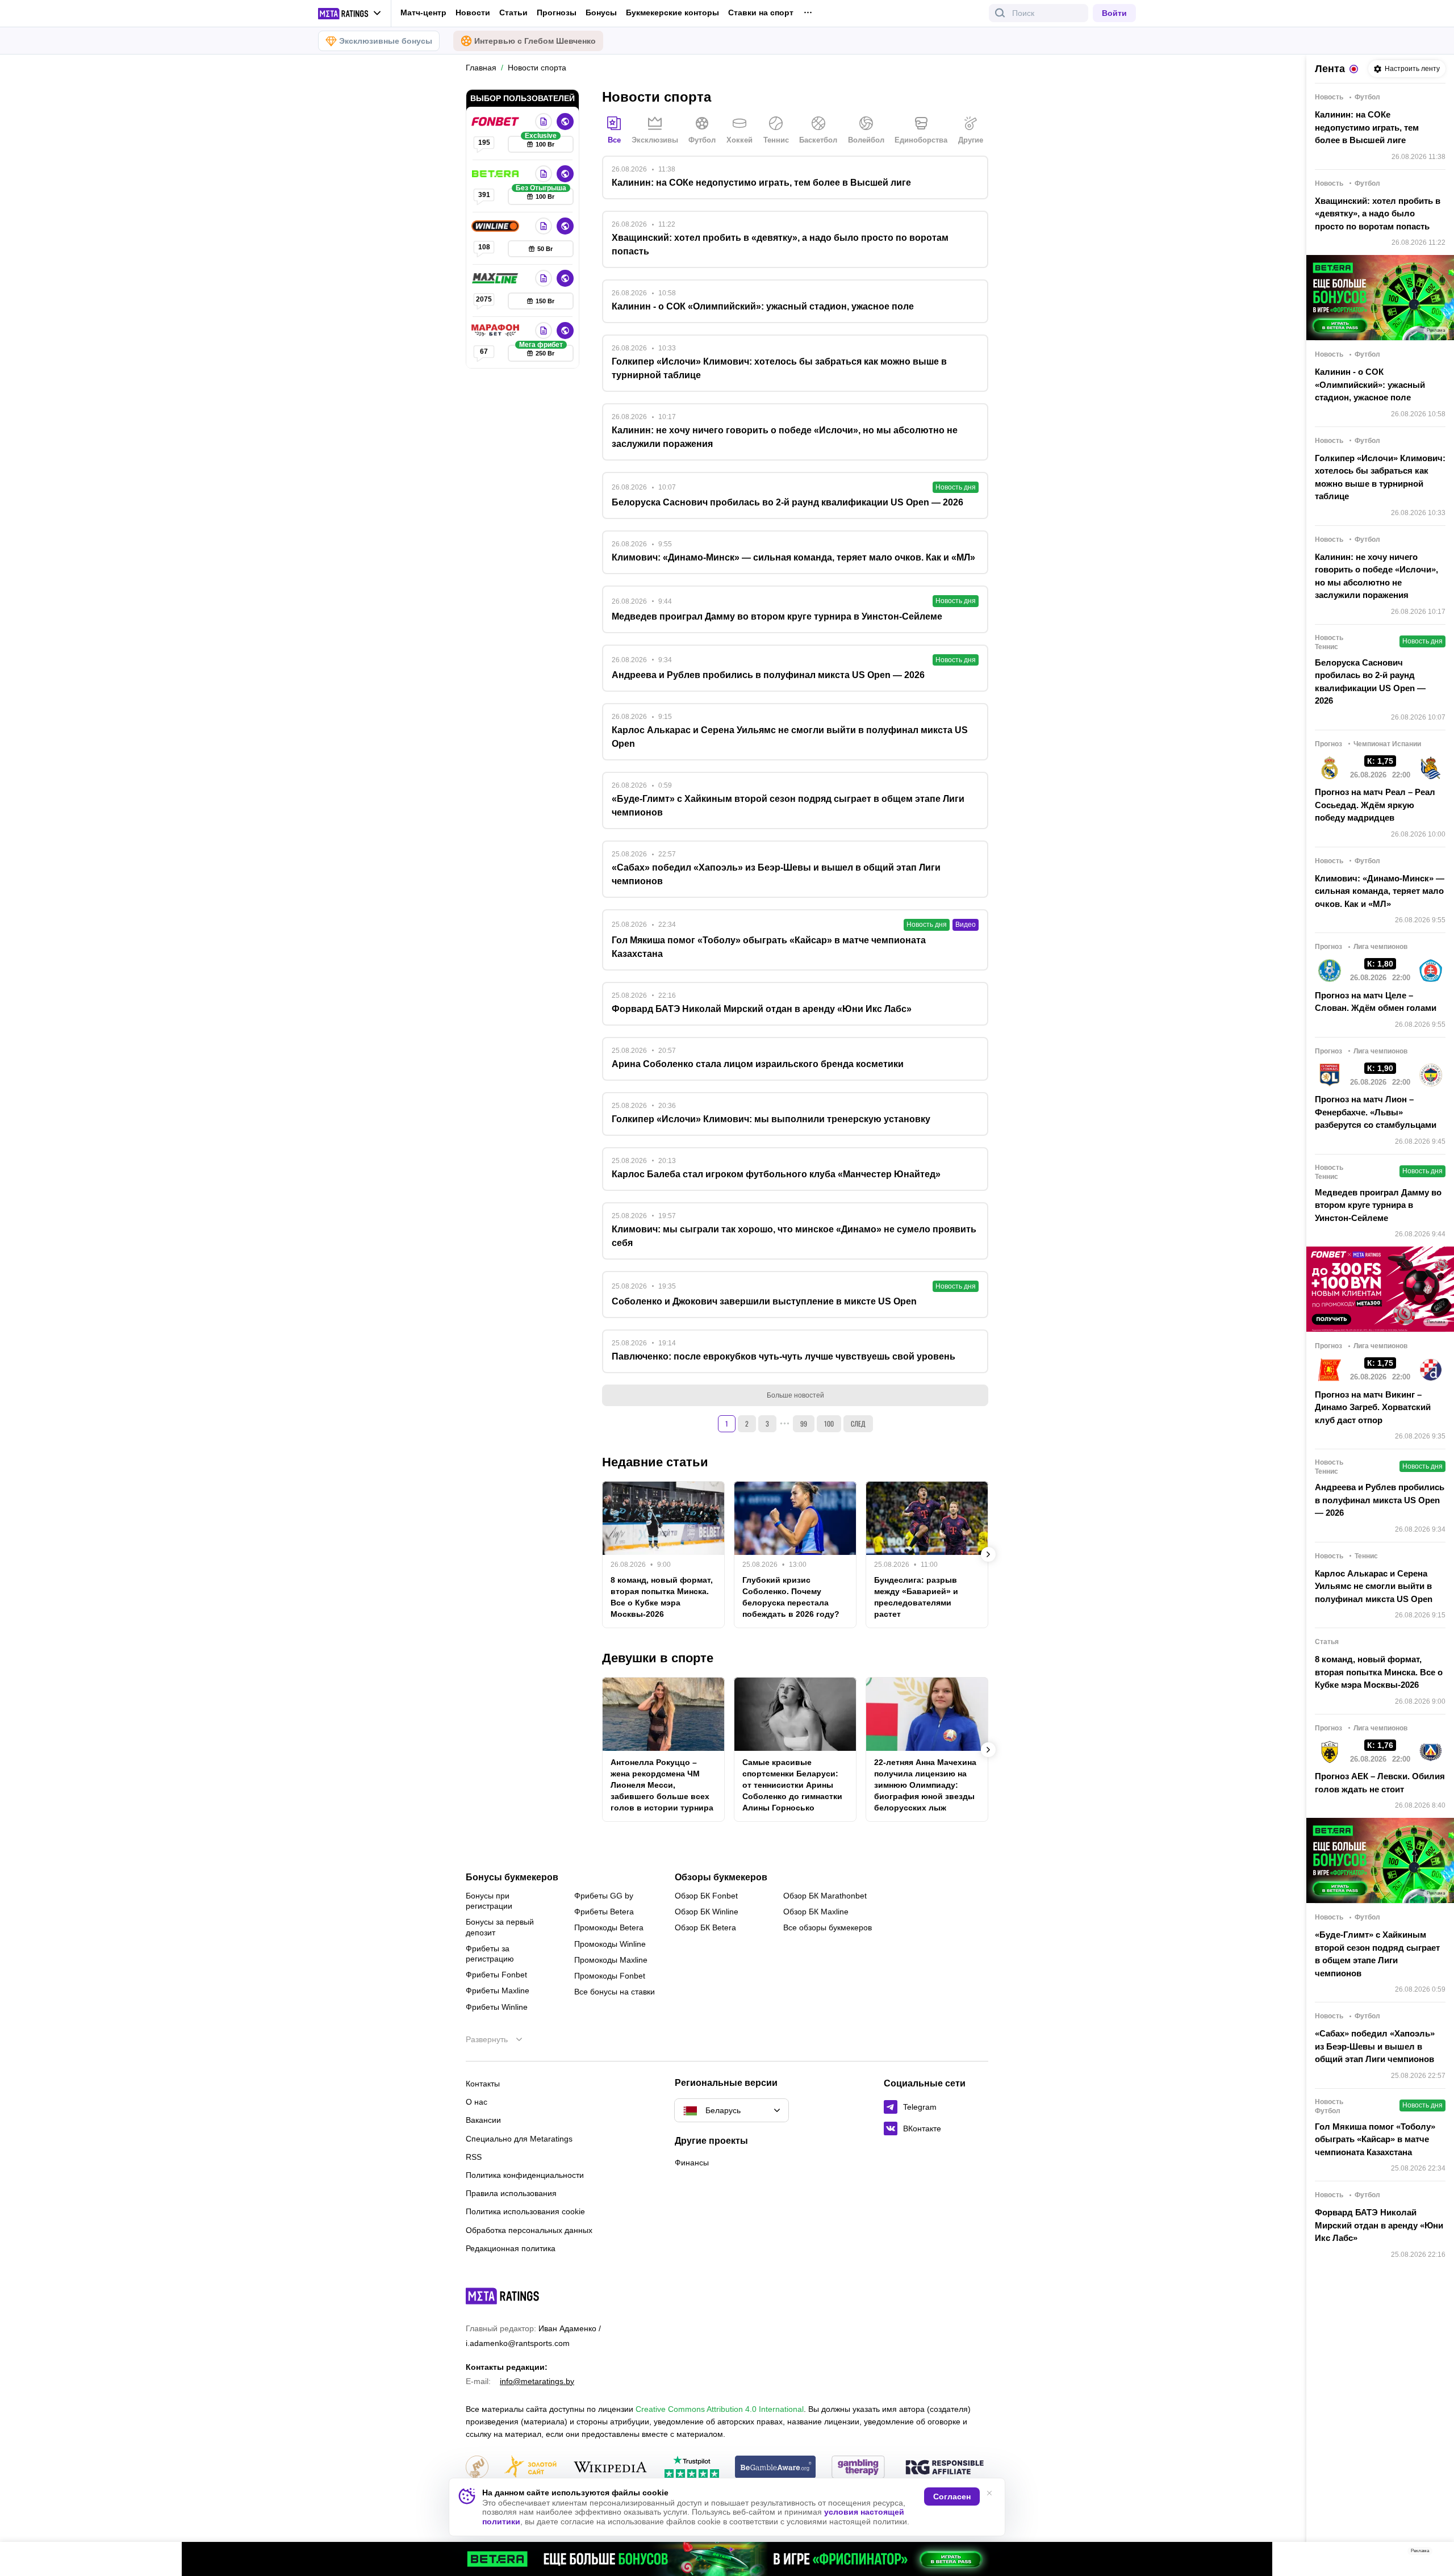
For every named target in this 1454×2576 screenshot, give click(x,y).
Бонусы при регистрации (489, 1901)
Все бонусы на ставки (615, 1992)
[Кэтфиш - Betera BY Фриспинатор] (727, 2559)
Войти (1114, 13)
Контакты (483, 2084)
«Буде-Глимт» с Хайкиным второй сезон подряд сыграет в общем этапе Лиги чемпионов (1377, 1954)
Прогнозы (557, 12)
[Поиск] (1000, 13)
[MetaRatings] (503, 2296)
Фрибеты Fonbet (496, 1975)
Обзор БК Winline (707, 1912)
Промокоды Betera (609, 1927)
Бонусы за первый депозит (500, 1927)
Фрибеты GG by (604, 1896)
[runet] (477, 2468)
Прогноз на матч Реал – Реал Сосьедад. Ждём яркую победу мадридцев (1375, 805)
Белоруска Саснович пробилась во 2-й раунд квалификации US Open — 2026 (1370, 682)
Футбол (702, 140)
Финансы (692, 2163)
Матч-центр (423, 12)
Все (614, 140)
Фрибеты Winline (497, 2007)
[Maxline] (496, 278)
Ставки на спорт (761, 12)
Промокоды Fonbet (610, 1976)
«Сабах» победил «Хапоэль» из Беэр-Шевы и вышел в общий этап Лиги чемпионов (1375, 2046)
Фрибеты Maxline (498, 1990)
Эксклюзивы (655, 140)
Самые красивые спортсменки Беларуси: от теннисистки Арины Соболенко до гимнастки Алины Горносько (792, 1785)
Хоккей (739, 140)
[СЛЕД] (988, 1554)
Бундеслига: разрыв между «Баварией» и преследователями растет (916, 1597)
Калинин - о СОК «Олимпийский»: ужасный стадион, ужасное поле (1370, 384)
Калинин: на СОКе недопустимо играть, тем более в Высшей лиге (1367, 127)
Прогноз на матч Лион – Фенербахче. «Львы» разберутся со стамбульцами (1376, 1112)
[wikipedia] (610, 2468)
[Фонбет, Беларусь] (496, 122)
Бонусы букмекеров (512, 1877)
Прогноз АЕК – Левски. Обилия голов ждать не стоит (1380, 1783)
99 (804, 1423)
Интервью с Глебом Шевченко (535, 41)
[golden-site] (530, 2468)
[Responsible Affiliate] (945, 2468)
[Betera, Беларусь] (496, 174)
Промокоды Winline (610, 1944)
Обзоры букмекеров (721, 1877)
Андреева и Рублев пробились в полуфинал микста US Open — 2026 (1380, 1500)
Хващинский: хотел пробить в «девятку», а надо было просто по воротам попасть (1378, 214)
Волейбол (866, 140)
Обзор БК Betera (705, 1927)
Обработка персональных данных (529, 2230)
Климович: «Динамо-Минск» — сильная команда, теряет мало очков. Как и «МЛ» (1380, 891)
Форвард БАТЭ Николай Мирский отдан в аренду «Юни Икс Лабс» (1379, 2225)
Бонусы (601, 12)
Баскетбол (818, 140)
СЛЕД (858, 1423)
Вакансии (483, 2120)
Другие (971, 140)
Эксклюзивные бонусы (386, 41)
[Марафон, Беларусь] (496, 331)
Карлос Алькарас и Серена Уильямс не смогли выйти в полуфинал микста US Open (1374, 1586)
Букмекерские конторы (672, 12)
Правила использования (511, 2193)
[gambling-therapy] (858, 2468)
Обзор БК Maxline (816, 1912)
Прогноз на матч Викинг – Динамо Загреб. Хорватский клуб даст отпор (1373, 1407)
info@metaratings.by (537, 2381)
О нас (477, 2102)
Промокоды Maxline (611, 1960)
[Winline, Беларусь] (496, 226)
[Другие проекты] (350, 14)
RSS (474, 2157)
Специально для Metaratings (519, 2139)
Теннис (776, 140)
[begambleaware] (776, 2468)
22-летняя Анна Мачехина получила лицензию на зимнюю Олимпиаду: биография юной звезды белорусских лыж (925, 1785)
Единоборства (921, 140)
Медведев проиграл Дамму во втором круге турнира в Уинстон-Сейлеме (1378, 1205)
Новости (473, 12)
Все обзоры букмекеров (828, 1927)
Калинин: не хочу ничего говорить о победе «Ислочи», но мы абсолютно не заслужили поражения (1376, 576)
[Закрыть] (1437, 2553)
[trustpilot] (692, 2468)
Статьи (513, 12)
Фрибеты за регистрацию (490, 1954)
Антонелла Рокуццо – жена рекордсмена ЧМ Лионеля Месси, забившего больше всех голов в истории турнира (662, 1785)
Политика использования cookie (525, 2211)
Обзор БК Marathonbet (825, 1896)
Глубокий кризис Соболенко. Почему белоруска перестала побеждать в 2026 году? (791, 1597)
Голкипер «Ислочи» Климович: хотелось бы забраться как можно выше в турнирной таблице (1380, 477)
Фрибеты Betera (604, 1912)
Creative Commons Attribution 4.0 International (720, 2409)
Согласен (952, 2496)
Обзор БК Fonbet (706, 1896)
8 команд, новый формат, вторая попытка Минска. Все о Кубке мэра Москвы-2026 (662, 1597)
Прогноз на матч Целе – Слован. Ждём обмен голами (1376, 1002)
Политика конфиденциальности (525, 2175)
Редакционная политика (511, 2248)
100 (829, 1423)
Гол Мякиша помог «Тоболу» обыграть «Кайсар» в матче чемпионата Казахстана (1375, 2139)
